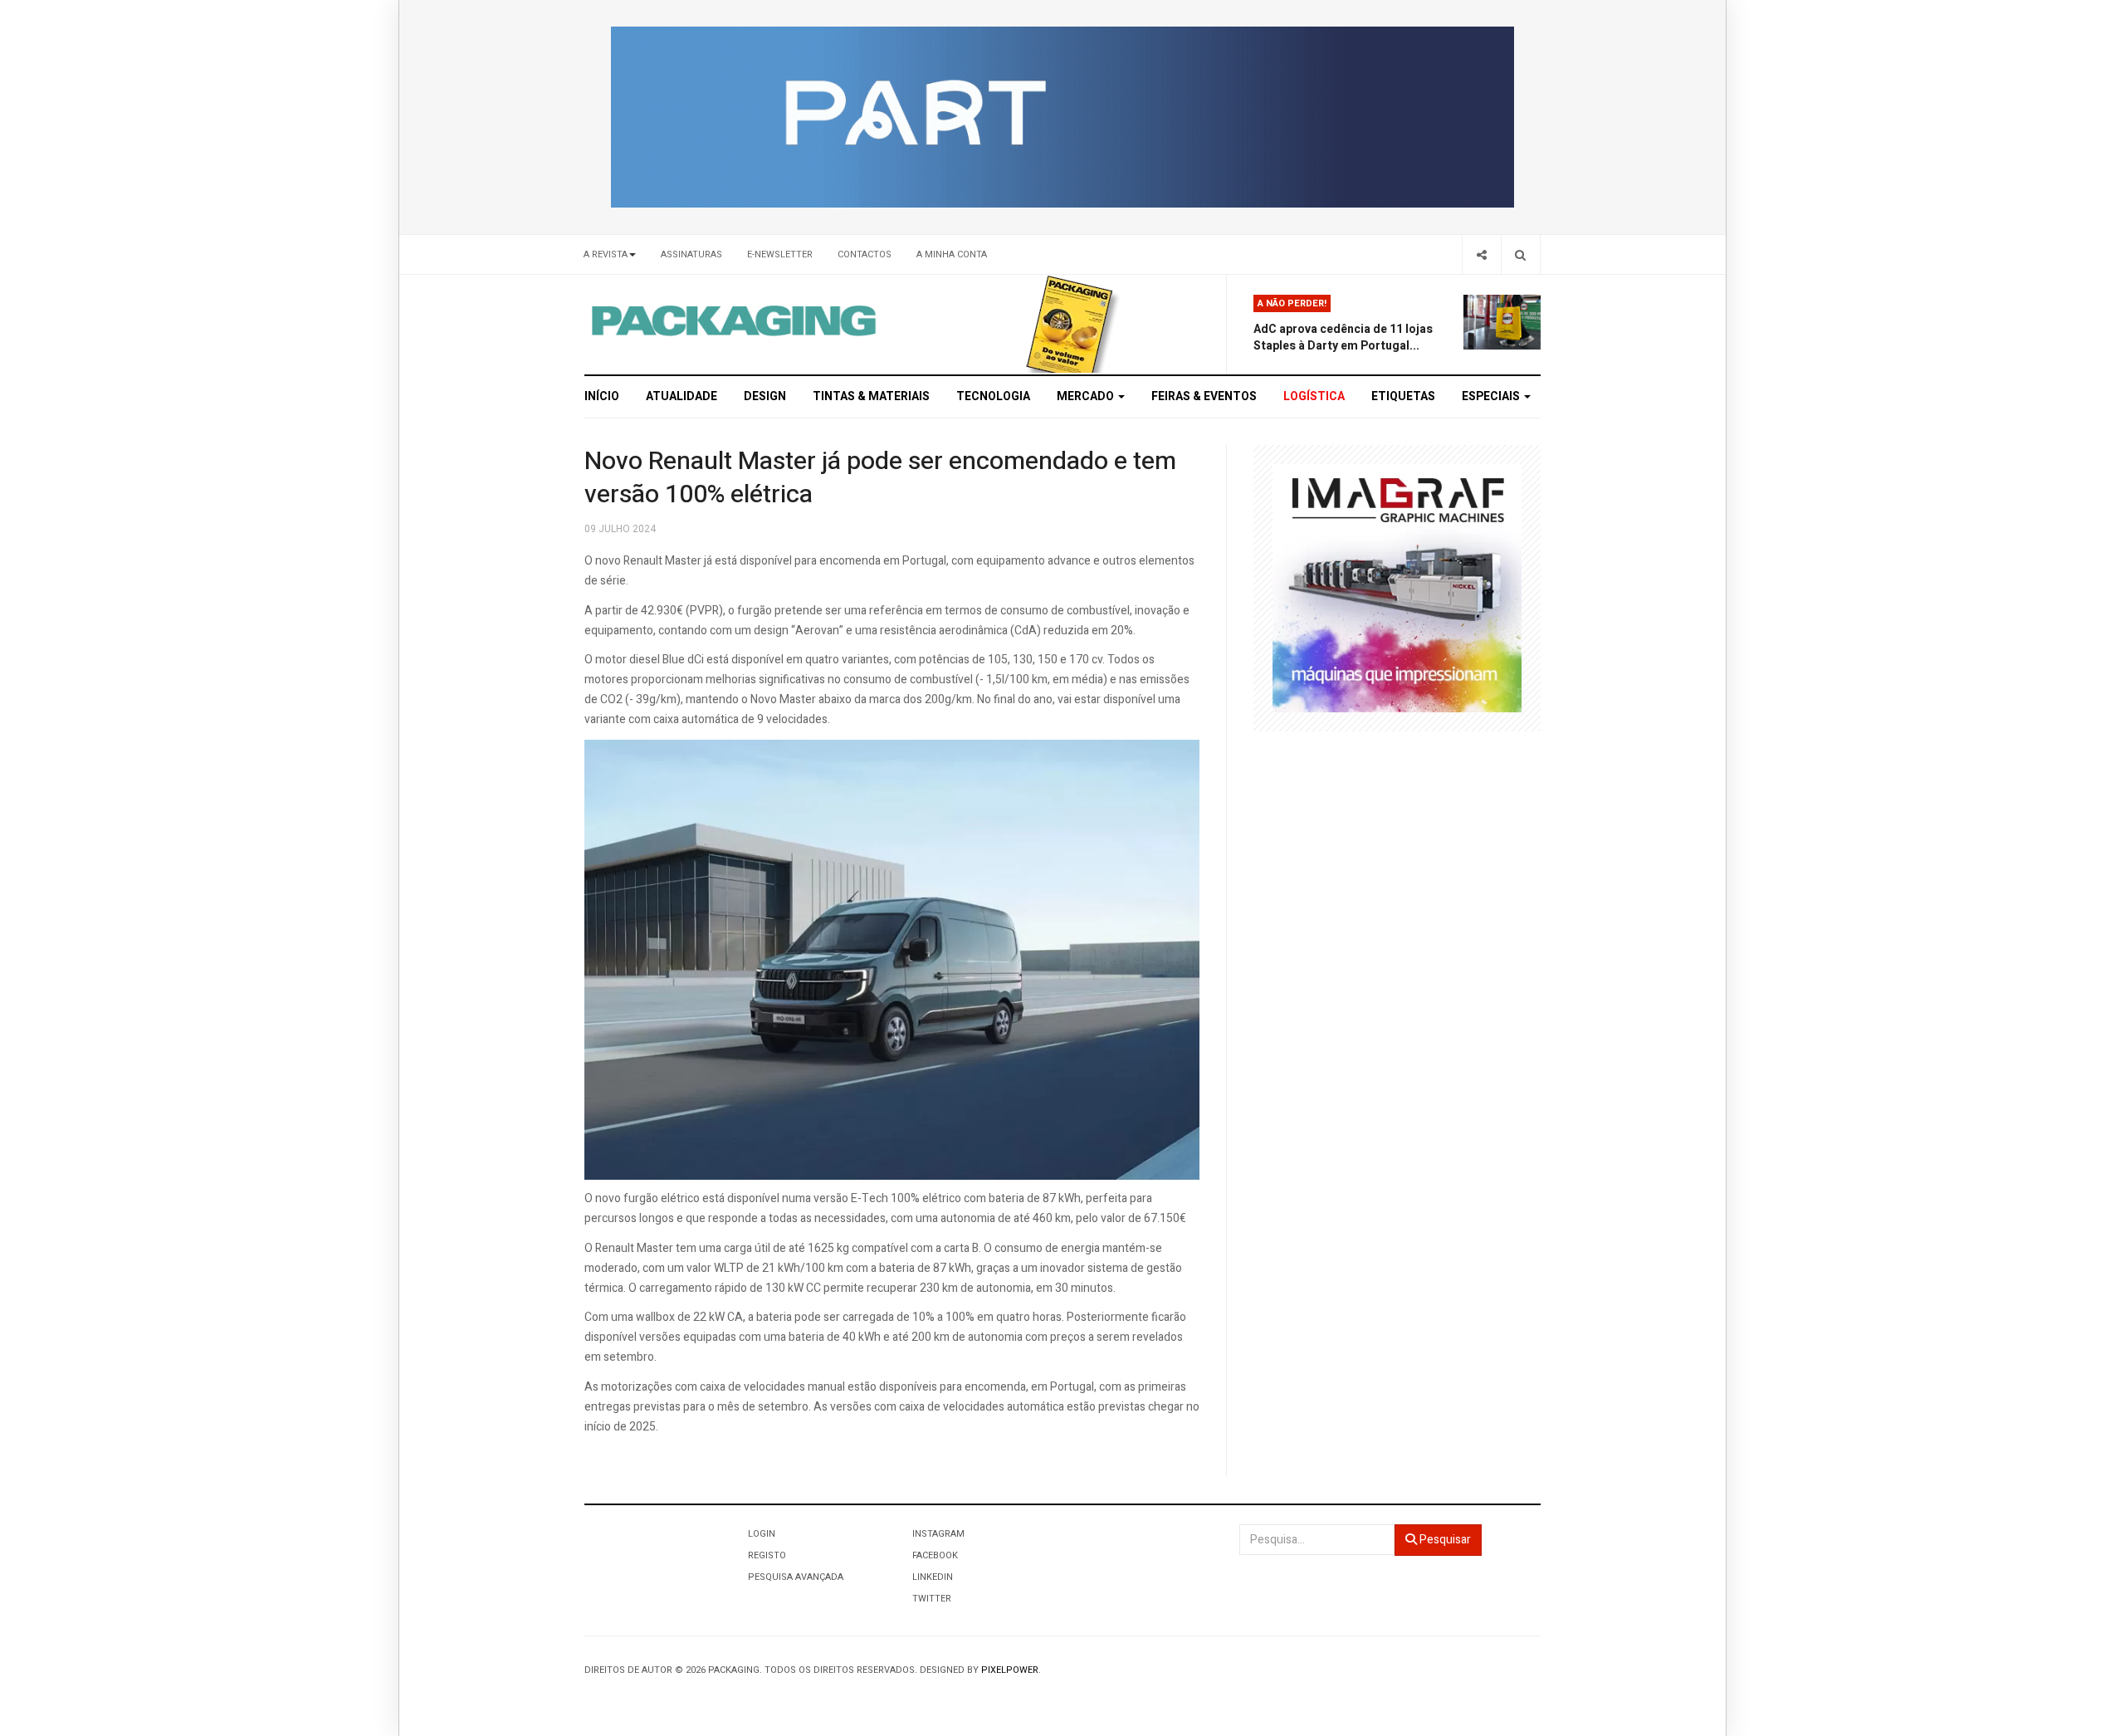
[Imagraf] (1397, 587)
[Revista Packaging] (1069, 323)
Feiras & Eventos (1204, 396)
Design (765, 396)
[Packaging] (735, 320)
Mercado (1087, 396)
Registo (767, 1555)
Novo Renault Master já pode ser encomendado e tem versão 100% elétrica (880, 478)
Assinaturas (691, 254)
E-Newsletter (780, 254)
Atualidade (681, 396)
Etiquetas (1403, 396)
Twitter (932, 1599)
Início (602, 396)
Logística (1314, 396)
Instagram (938, 1534)
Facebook (935, 1555)
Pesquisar (1444, 1540)
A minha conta (952, 254)
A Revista (606, 254)
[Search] (1520, 254)
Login (762, 1534)
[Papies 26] (1062, 117)
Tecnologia (993, 396)
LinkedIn (933, 1577)
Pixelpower (1010, 1670)
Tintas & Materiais (871, 396)
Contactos (865, 254)
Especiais (1492, 396)
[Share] (1481, 254)
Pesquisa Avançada (796, 1577)
